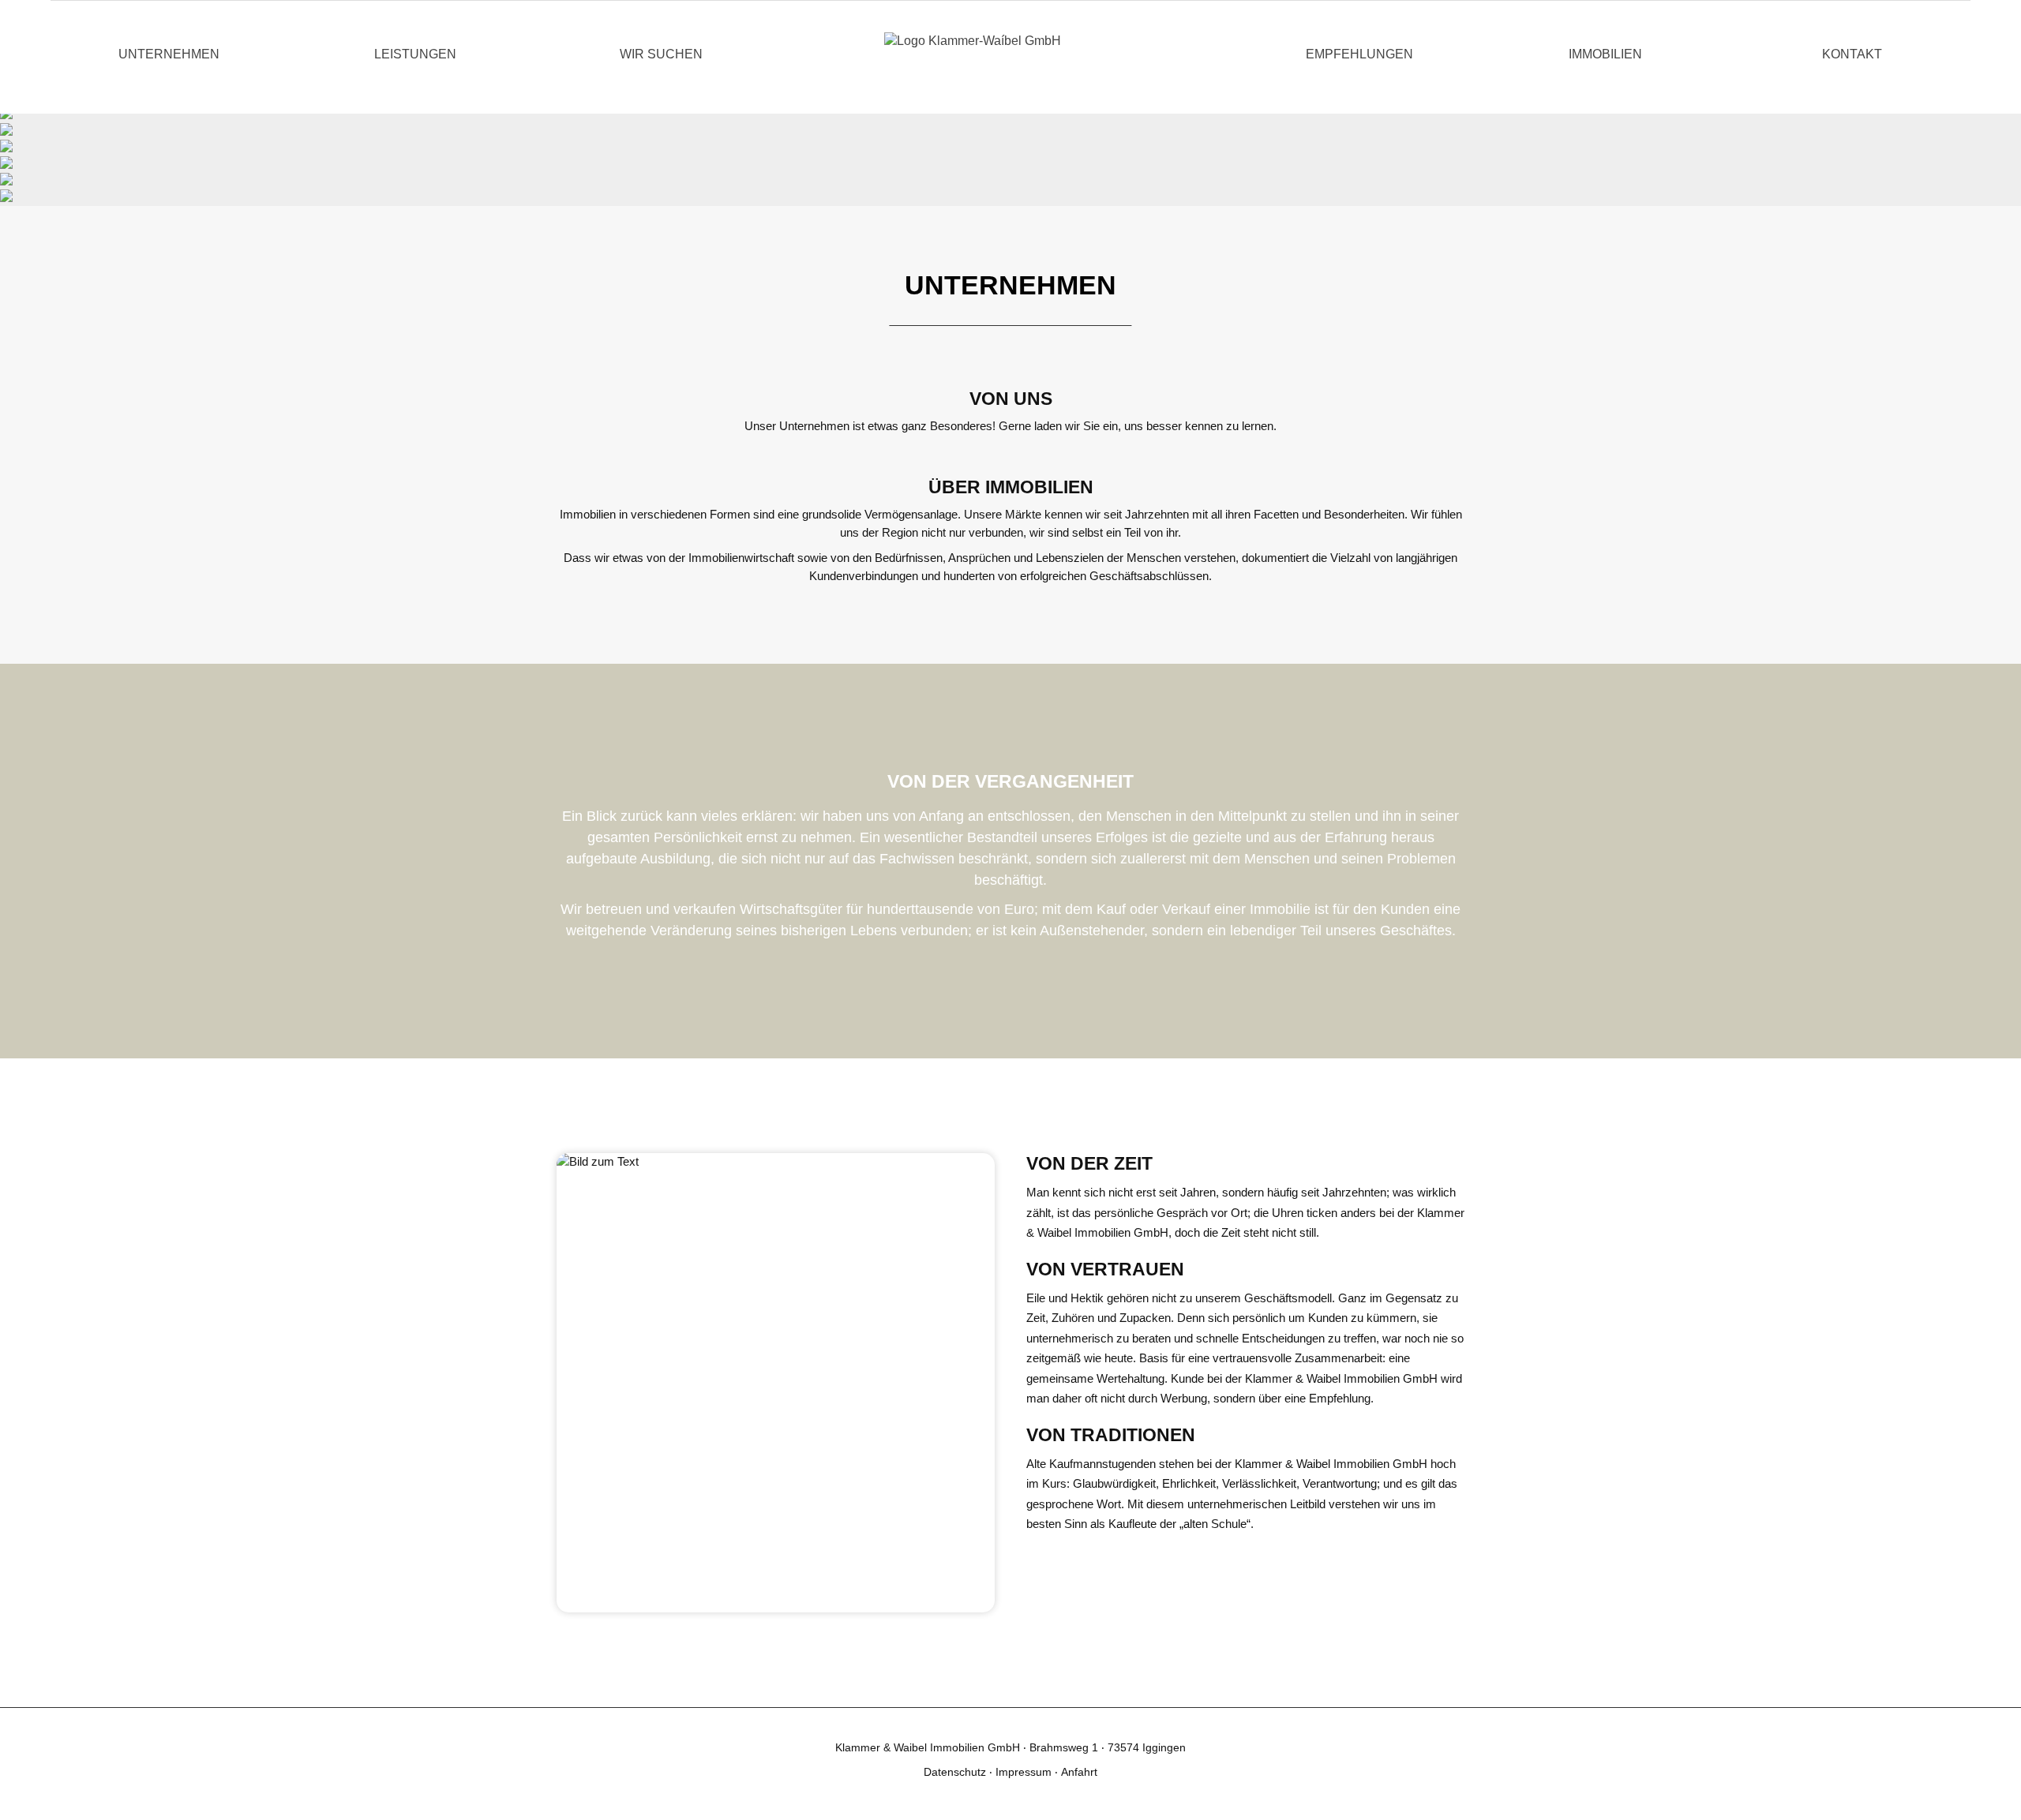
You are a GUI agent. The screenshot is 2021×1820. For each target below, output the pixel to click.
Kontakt (1852, 54)
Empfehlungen (1359, 54)
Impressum (1025, 1772)
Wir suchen (661, 54)
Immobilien (1605, 54)
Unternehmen (169, 54)
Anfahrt (1079, 1772)
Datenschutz (956, 1772)
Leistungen (415, 54)
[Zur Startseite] (1010, 57)
